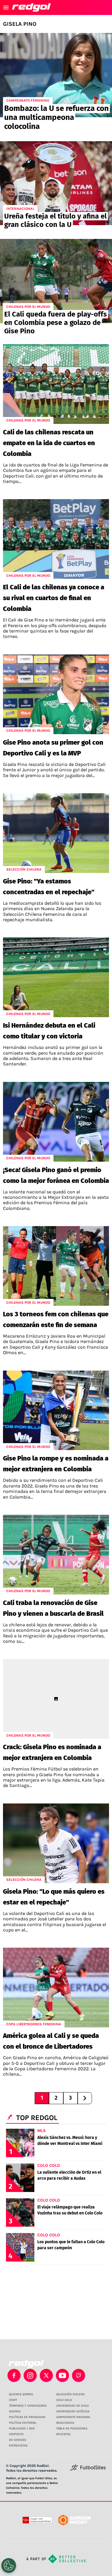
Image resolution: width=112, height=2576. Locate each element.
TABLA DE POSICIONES (72, 2429)
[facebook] (14, 2375)
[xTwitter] (46, 2375)
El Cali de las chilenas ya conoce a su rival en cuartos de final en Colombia (54, 598)
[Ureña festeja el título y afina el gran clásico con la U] (56, 183)
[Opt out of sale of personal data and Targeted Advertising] (9, 2566)
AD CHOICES (17, 2440)
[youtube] (62, 2375)
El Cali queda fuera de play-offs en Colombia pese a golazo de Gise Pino (56, 323)
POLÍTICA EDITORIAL (23, 2423)
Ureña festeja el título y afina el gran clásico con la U (55, 220)
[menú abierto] (6, 7)
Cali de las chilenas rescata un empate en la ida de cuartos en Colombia (49, 443)
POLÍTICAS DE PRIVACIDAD (27, 2417)
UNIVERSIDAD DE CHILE (73, 2406)
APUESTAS (63, 2434)
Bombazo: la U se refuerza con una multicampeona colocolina (56, 117)
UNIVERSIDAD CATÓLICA (73, 2411)
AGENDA (15, 2411)
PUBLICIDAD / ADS (22, 2429)
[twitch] (79, 2375)
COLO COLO (64, 2400)
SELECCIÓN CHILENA (70, 2394)
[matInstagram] (30, 2375)
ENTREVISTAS (18, 2446)
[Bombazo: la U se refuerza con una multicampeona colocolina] (56, 75)
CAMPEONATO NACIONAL (73, 2417)
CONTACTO (16, 2434)
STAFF (13, 2400)
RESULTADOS (65, 2423)
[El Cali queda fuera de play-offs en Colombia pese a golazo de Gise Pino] (56, 281)
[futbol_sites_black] (88, 2469)
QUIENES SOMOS (21, 2394)
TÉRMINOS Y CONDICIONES (28, 2406)
